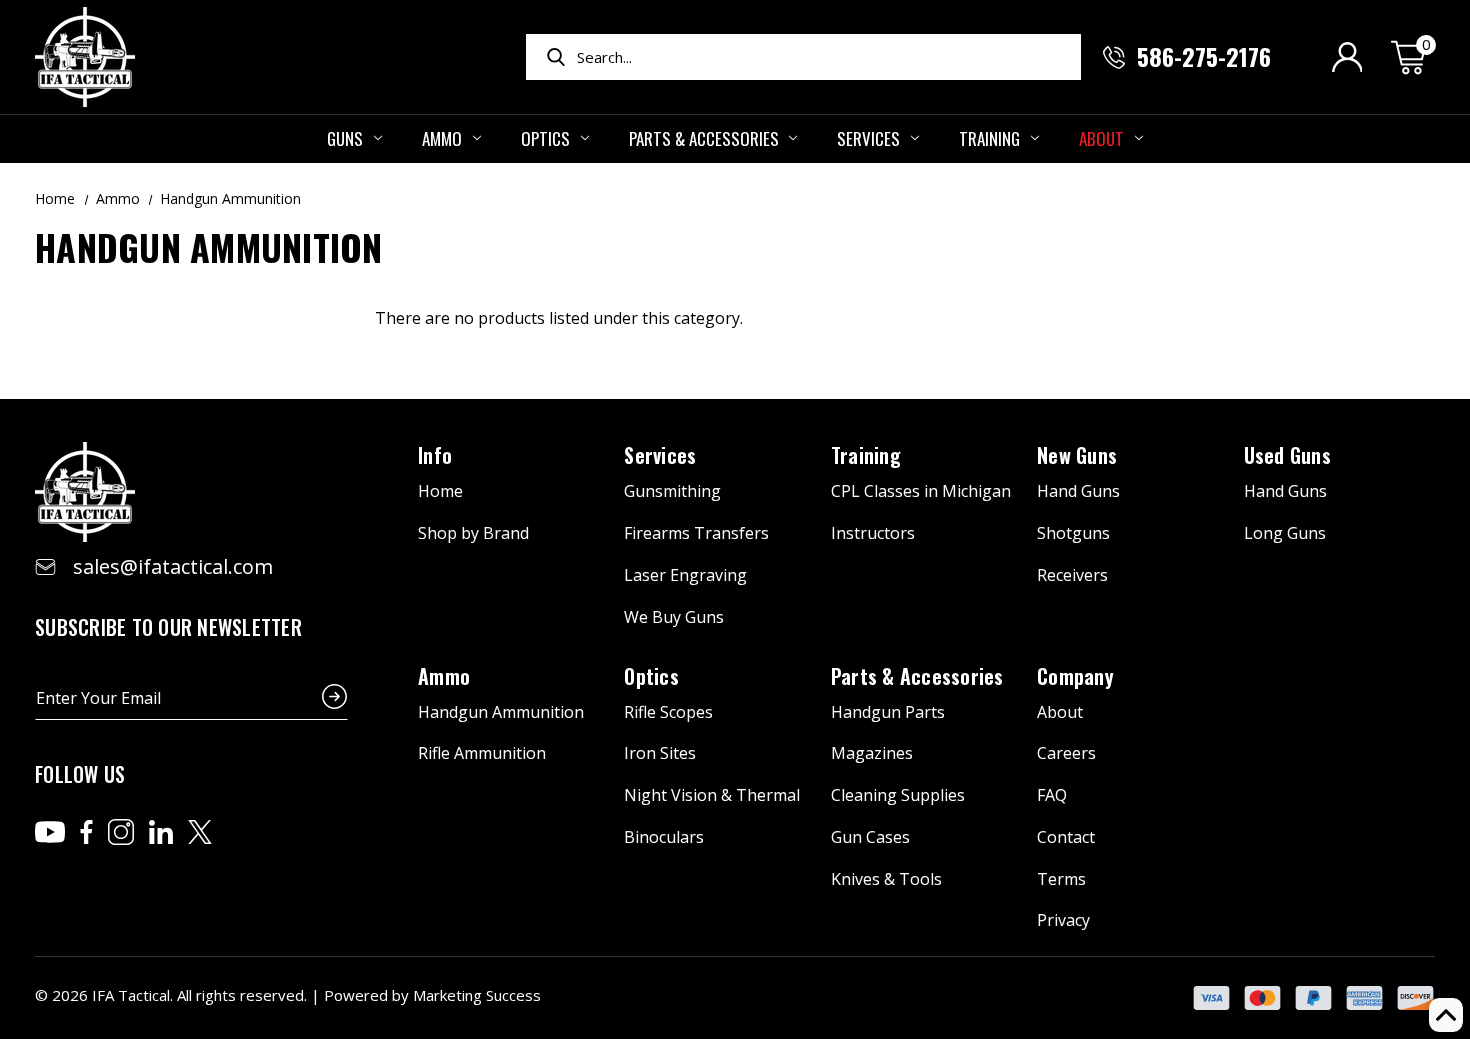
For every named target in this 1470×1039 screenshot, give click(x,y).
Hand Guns (1078, 491)
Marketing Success (477, 995)
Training (989, 138)
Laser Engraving (685, 575)
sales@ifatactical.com (173, 566)
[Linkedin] (161, 832)
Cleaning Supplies (898, 795)
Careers (1066, 753)
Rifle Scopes (668, 712)
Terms (1061, 879)
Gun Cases (870, 837)
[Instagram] (121, 832)
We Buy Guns (674, 617)
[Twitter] (200, 832)
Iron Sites (660, 753)
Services (868, 138)
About (1101, 138)
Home (440, 491)
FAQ (1052, 795)
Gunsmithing (672, 491)
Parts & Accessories (704, 138)
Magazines (872, 753)
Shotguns (1073, 533)
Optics (545, 138)
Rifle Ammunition (482, 753)
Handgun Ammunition (501, 712)
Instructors (873, 533)
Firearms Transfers (696, 533)
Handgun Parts (888, 712)
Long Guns (1285, 533)
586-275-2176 (1204, 56)
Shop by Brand (473, 533)
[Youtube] (50, 832)
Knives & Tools (886, 879)
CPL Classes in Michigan (921, 491)
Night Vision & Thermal (712, 795)
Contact (1066, 837)
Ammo (442, 138)
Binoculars (664, 837)
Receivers (1072, 575)
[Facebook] (86, 832)
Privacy (1063, 920)
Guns (345, 138)
